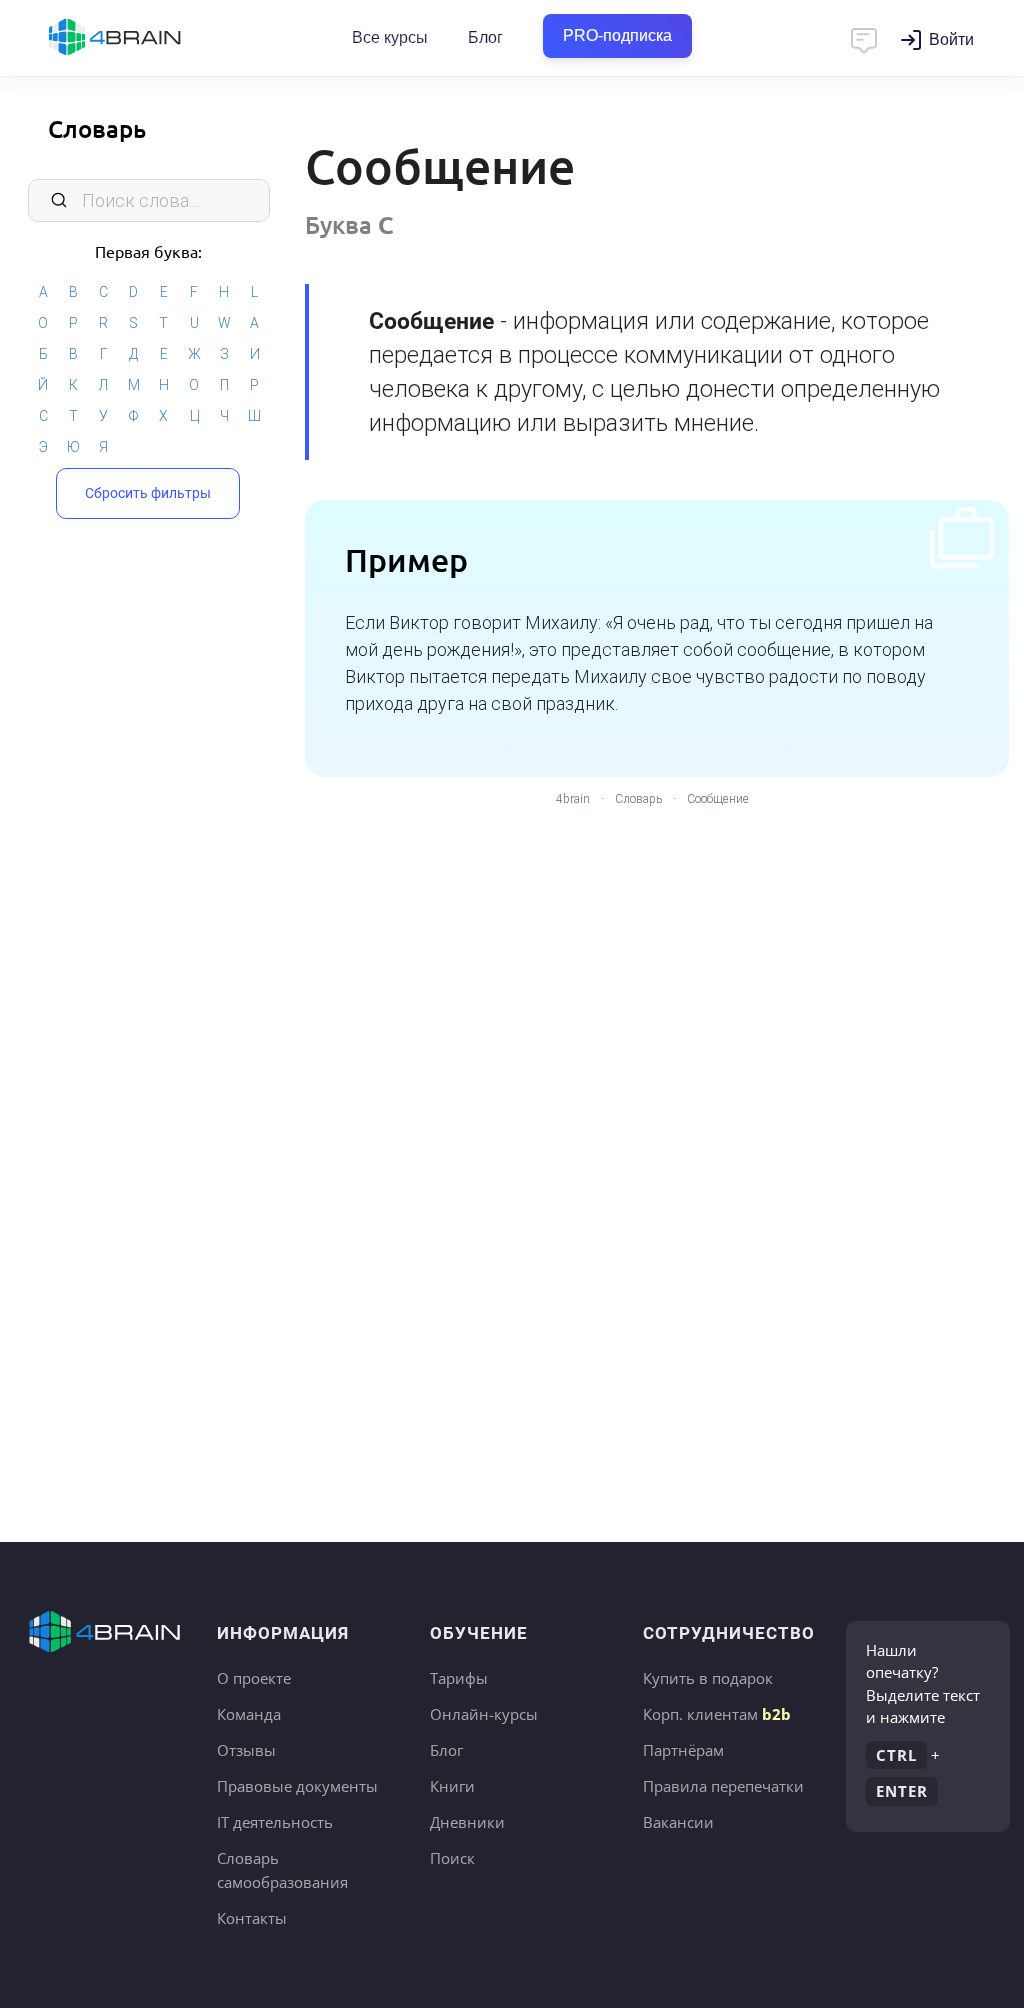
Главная (150, 38)
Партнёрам (683, 1750)
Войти (951, 39)
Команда (249, 1714)
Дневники (467, 1822)
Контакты (252, 1918)
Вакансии (678, 1822)
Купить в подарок (708, 1678)
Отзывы (246, 1750)
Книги (452, 1786)
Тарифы (459, 1678)
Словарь (97, 128)
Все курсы (390, 37)
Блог (485, 37)
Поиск (452, 1858)
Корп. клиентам (717, 1714)
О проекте (254, 1678)
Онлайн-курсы (484, 1714)
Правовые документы (297, 1786)
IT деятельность (275, 1822)
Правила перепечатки (723, 1786)
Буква (349, 224)
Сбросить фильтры (148, 493)
